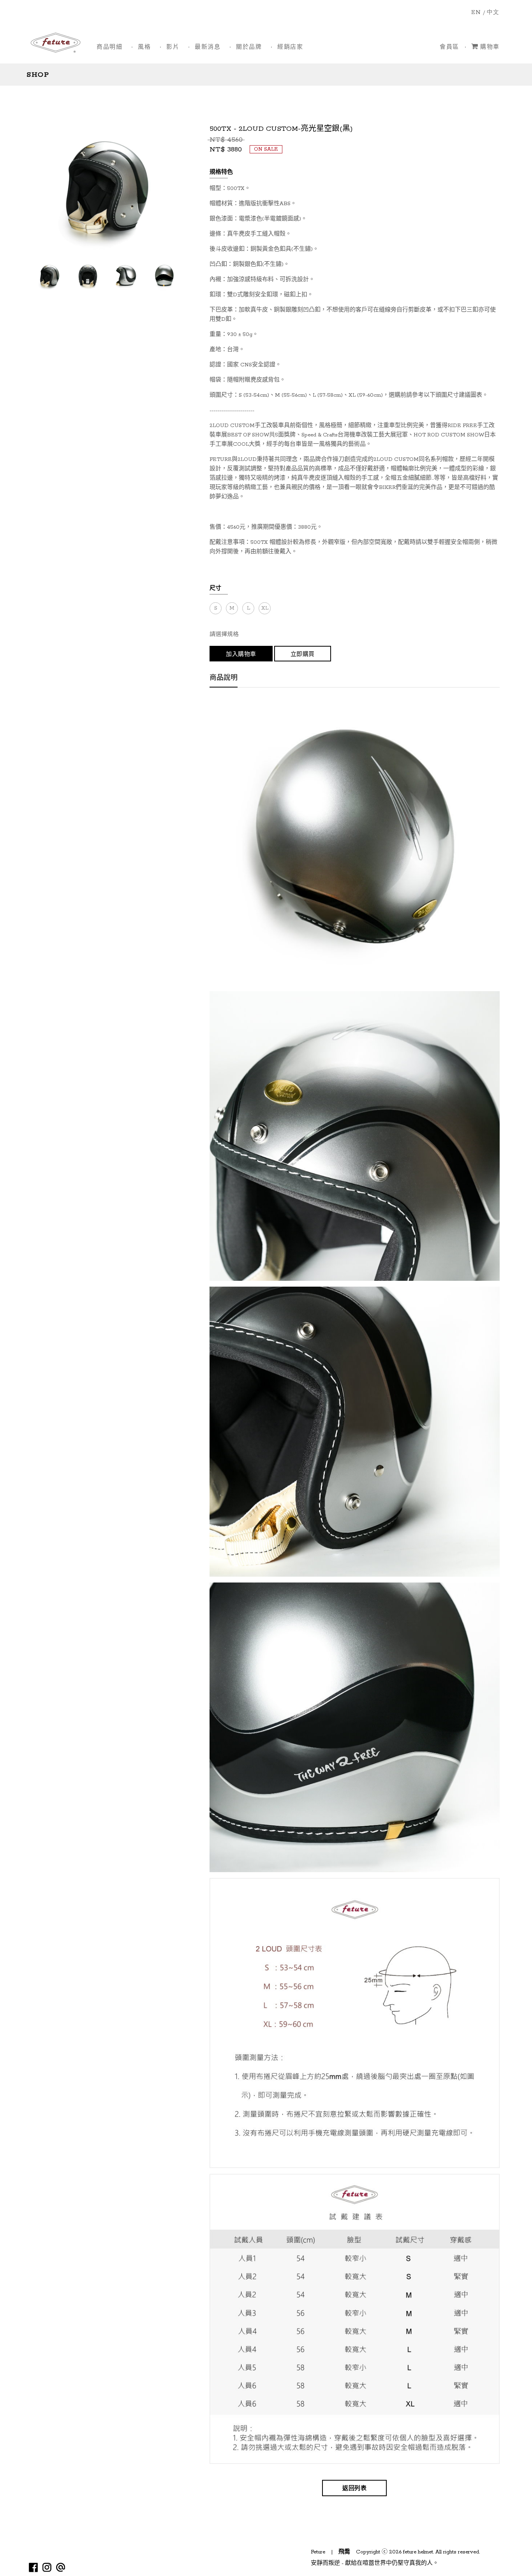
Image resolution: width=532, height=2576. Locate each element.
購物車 (490, 47)
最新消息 (208, 47)
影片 (173, 47)
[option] (49, 275)
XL (265, 608)
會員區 (449, 47)
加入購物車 (241, 655)
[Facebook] (33, 2567)
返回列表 (354, 2489)
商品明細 (109, 47)
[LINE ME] (61, 2567)
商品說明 (224, 679)
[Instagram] (47, 2567)
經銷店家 (290, 47)
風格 (144, 47)
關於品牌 (249, 47)
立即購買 (303, 655)
